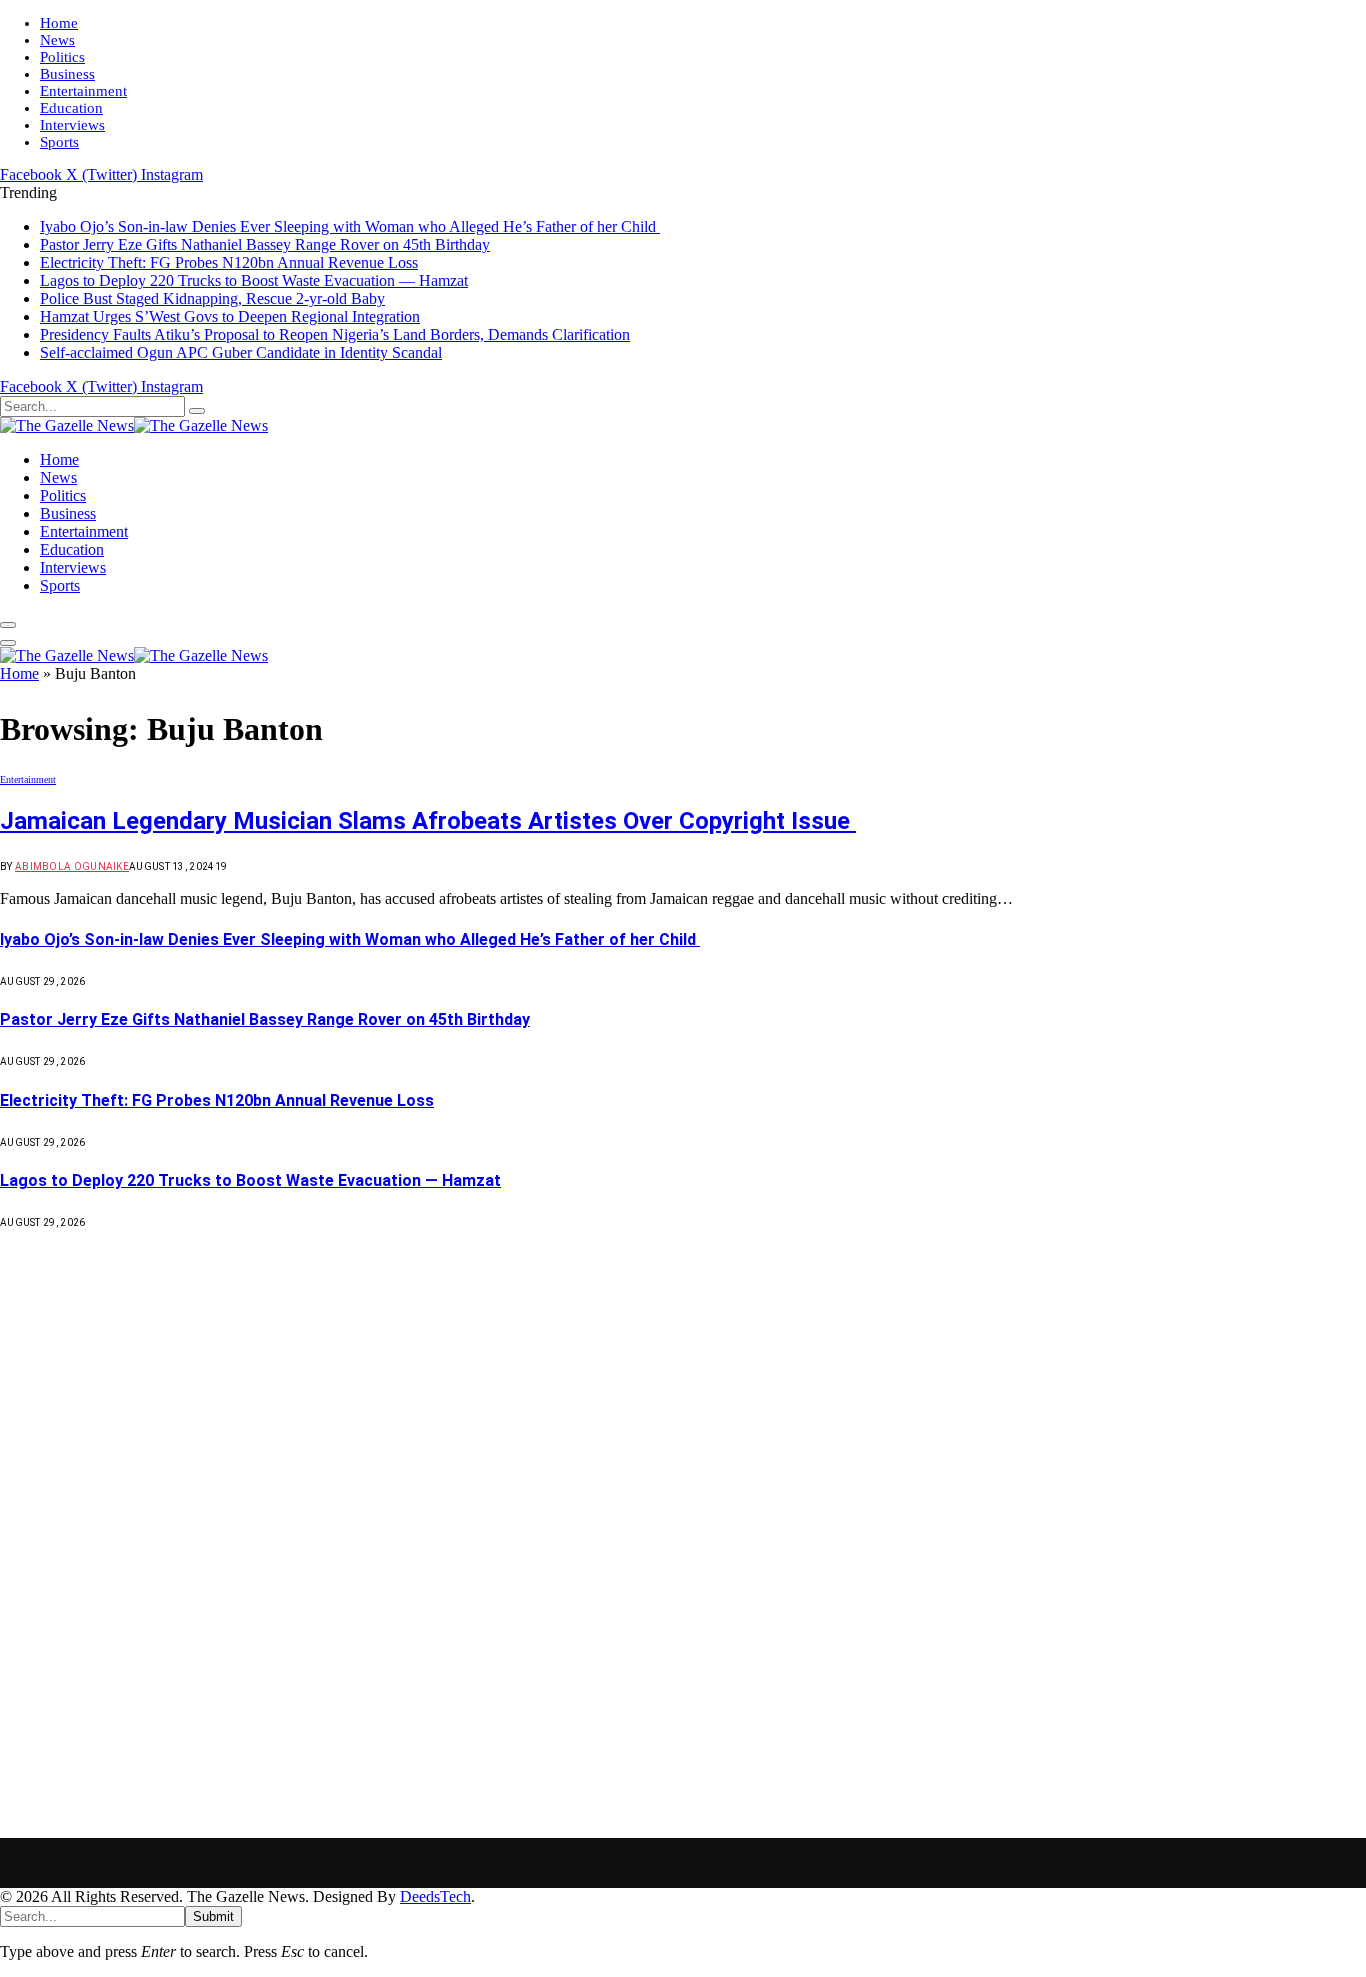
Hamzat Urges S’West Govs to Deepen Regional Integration (230, 316)
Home (59, 23)
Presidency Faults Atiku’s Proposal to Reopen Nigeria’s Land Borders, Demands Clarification (335, 334)
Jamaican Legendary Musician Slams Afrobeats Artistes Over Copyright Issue (428, 821)
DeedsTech (435, 1896)
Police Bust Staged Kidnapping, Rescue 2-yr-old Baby (212, 298)
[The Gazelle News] (134, 425)
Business (67, 74)
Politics (62, 57)
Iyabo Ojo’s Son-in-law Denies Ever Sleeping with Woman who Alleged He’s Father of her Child (350, 226)
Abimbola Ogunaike (72, 866)
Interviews (72, 125)
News (57, 40)
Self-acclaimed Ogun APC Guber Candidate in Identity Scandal (241, 352)
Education (71, 108)
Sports (59, 142)
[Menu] (8, 625)
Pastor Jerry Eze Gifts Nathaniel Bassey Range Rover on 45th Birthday (265, 244)
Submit (213, 1916)
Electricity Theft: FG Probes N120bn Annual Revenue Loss (229, 262)
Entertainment (83, 91)
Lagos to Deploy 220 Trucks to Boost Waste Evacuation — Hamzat (254, 280)
